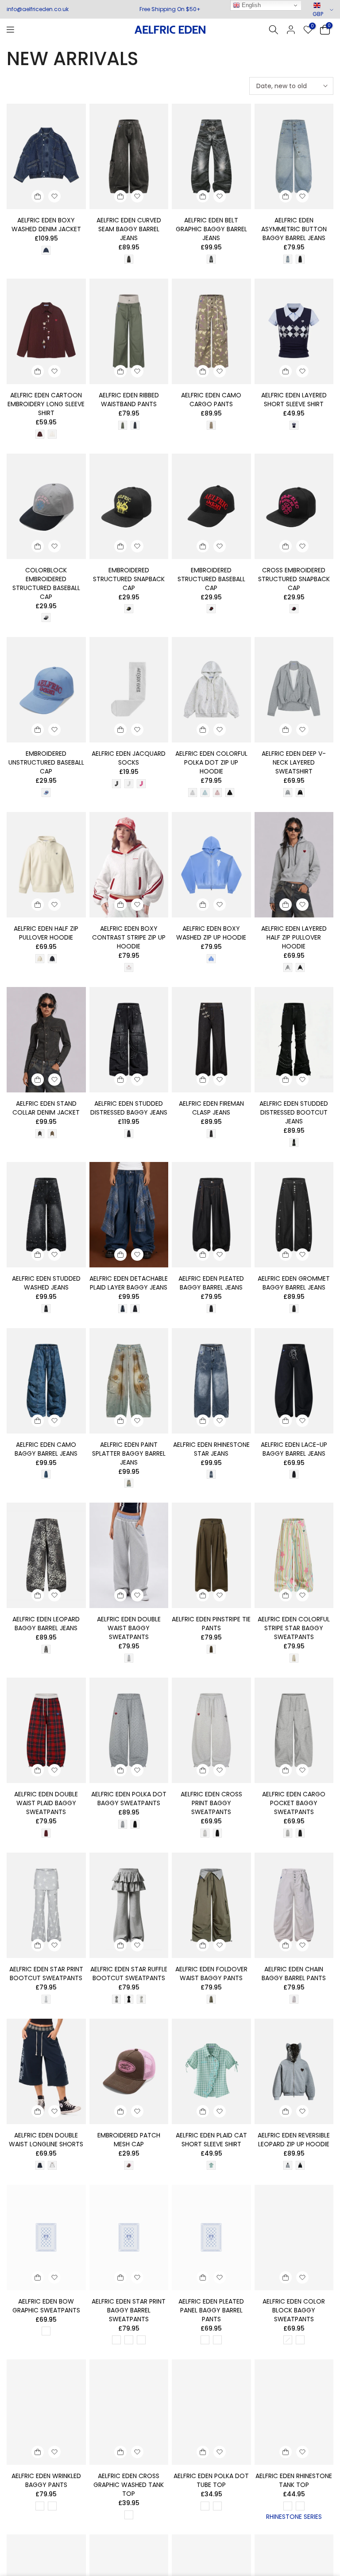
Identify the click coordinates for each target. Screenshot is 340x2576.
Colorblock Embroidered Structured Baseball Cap (46, 583)
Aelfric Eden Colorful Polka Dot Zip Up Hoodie (211, 762)
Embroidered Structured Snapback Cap (129, 579)
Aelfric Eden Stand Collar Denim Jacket (46, 1108)
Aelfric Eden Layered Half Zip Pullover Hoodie (294, 937)
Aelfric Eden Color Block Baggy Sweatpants (294, 2310)
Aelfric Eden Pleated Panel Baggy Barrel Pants (211, 2310)
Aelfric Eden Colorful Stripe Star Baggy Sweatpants (294, 1628)
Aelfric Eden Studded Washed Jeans (46, 1283)
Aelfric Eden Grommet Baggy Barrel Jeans (294, 1283)
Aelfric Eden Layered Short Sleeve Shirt (294, 400)
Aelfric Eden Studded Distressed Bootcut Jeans (294, 1112)
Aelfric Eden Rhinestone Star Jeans (211, 1449)
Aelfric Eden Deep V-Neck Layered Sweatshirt (294, 762)
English (250, 5)
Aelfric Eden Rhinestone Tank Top (294, 2480)
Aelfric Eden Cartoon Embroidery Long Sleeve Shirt (46, 404)
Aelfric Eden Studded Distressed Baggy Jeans (129, 1108)
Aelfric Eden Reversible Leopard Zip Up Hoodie (294, 2140)
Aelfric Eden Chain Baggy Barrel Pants (294, 1974)
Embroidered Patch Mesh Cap (129, 2140)
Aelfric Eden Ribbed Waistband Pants (129, 400)
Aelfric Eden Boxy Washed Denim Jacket (46, 225)
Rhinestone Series (294, 2517)
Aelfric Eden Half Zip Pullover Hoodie (46, 933)
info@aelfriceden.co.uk (38, 9)
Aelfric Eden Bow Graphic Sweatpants (46, 2306)
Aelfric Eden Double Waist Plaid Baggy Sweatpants (46, 1803)
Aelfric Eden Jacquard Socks (129, 758)
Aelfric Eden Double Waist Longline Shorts (46, 2140)
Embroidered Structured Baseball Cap (211, 579)
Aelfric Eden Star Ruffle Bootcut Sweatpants (129, 1974)
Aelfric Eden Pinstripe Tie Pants (211, 1624)
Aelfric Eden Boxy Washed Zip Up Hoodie (211, 933)
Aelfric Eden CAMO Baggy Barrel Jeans (46, 1449)
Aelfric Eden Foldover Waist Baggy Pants (211, 1974)
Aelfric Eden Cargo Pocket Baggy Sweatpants (294, 1803)
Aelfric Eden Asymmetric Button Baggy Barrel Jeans (294, 229)
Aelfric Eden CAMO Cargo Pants (211, 400)
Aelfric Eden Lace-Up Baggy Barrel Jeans (294, 1449)
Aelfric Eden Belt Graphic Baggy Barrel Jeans (211, 229)
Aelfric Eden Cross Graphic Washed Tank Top (129, 2485)
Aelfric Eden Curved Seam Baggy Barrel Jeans (129, 229)
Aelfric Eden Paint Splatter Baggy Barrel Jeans (129, 1453)
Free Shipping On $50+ (170, 9)
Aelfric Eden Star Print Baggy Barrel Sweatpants (129, 2310)
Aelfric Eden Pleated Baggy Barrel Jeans (211, 1283)
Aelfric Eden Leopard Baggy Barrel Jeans (46, 1624)
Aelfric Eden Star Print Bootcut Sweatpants (46, 1974)
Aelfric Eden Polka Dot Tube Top (211, 2480)
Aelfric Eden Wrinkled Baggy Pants (46, 2480)
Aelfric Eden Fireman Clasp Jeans (211, 1108)
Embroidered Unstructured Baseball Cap (46, 762)
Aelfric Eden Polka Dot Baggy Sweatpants (129, 1799)
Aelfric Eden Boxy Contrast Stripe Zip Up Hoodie (129, 937)
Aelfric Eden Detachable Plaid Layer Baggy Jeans (129, 1283)
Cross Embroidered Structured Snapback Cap (294, 579)
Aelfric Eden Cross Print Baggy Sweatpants (211, 1803)
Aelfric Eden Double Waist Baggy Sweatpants (129, 1628)
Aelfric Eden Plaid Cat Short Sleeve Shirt (211, 2140)
